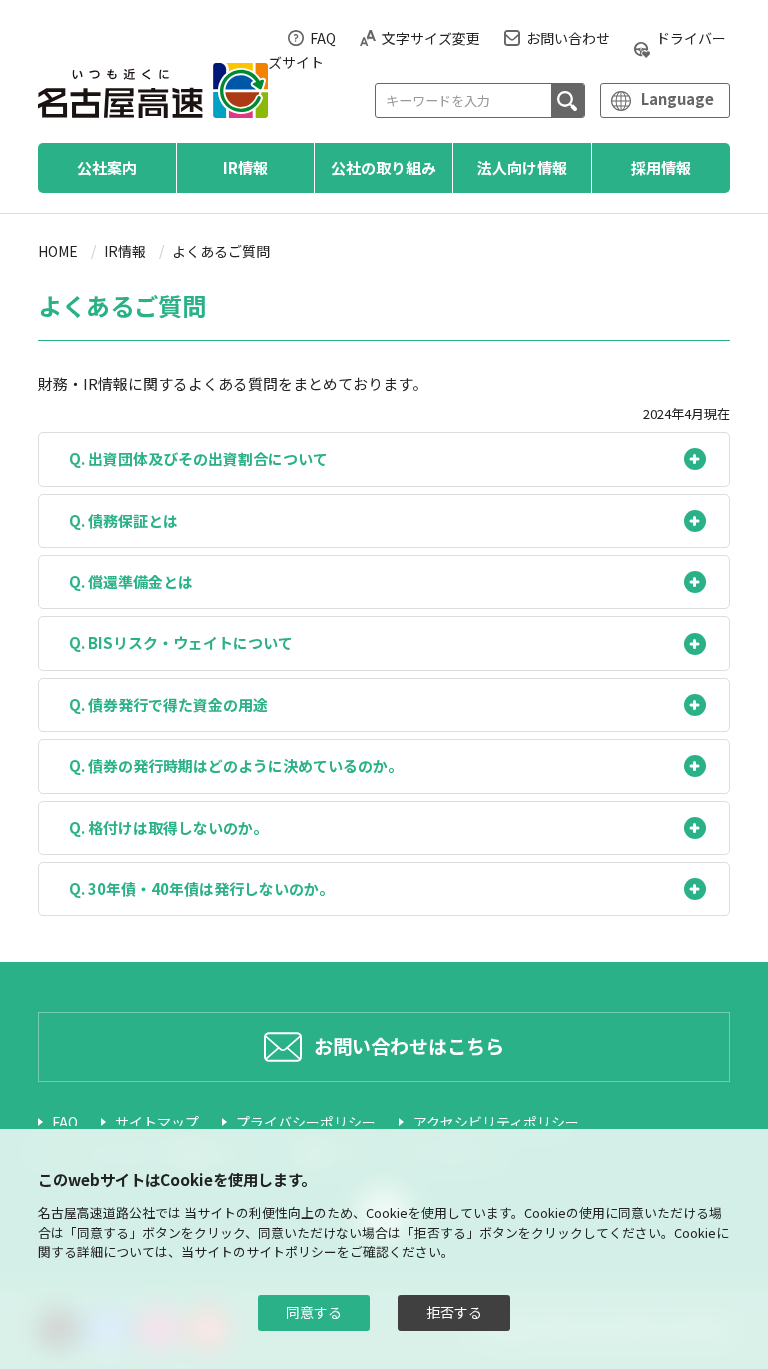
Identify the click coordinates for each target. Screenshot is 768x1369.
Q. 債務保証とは (123, 520)
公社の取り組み (383, 167)
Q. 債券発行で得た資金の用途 (168, 704)
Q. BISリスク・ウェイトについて (181, 642)
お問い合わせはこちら (409, 1046)
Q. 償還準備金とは (131, 581)
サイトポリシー (291, 1251)
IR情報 (245, 167)
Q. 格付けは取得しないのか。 (168, 827)
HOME (58, 251)
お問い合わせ (568, 38)
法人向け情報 (522, 167)
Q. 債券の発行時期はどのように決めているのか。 (236, 765)
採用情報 (661, 167)
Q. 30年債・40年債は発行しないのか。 (201, 888)
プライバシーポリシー (306, 1122)
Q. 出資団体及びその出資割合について (198, 458)
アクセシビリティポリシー (496, 1122)
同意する (314, 1312)
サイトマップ (157, 1122)
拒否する (454, 1312)
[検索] (567, 100)
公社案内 (107, 167)
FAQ (323, 38)
